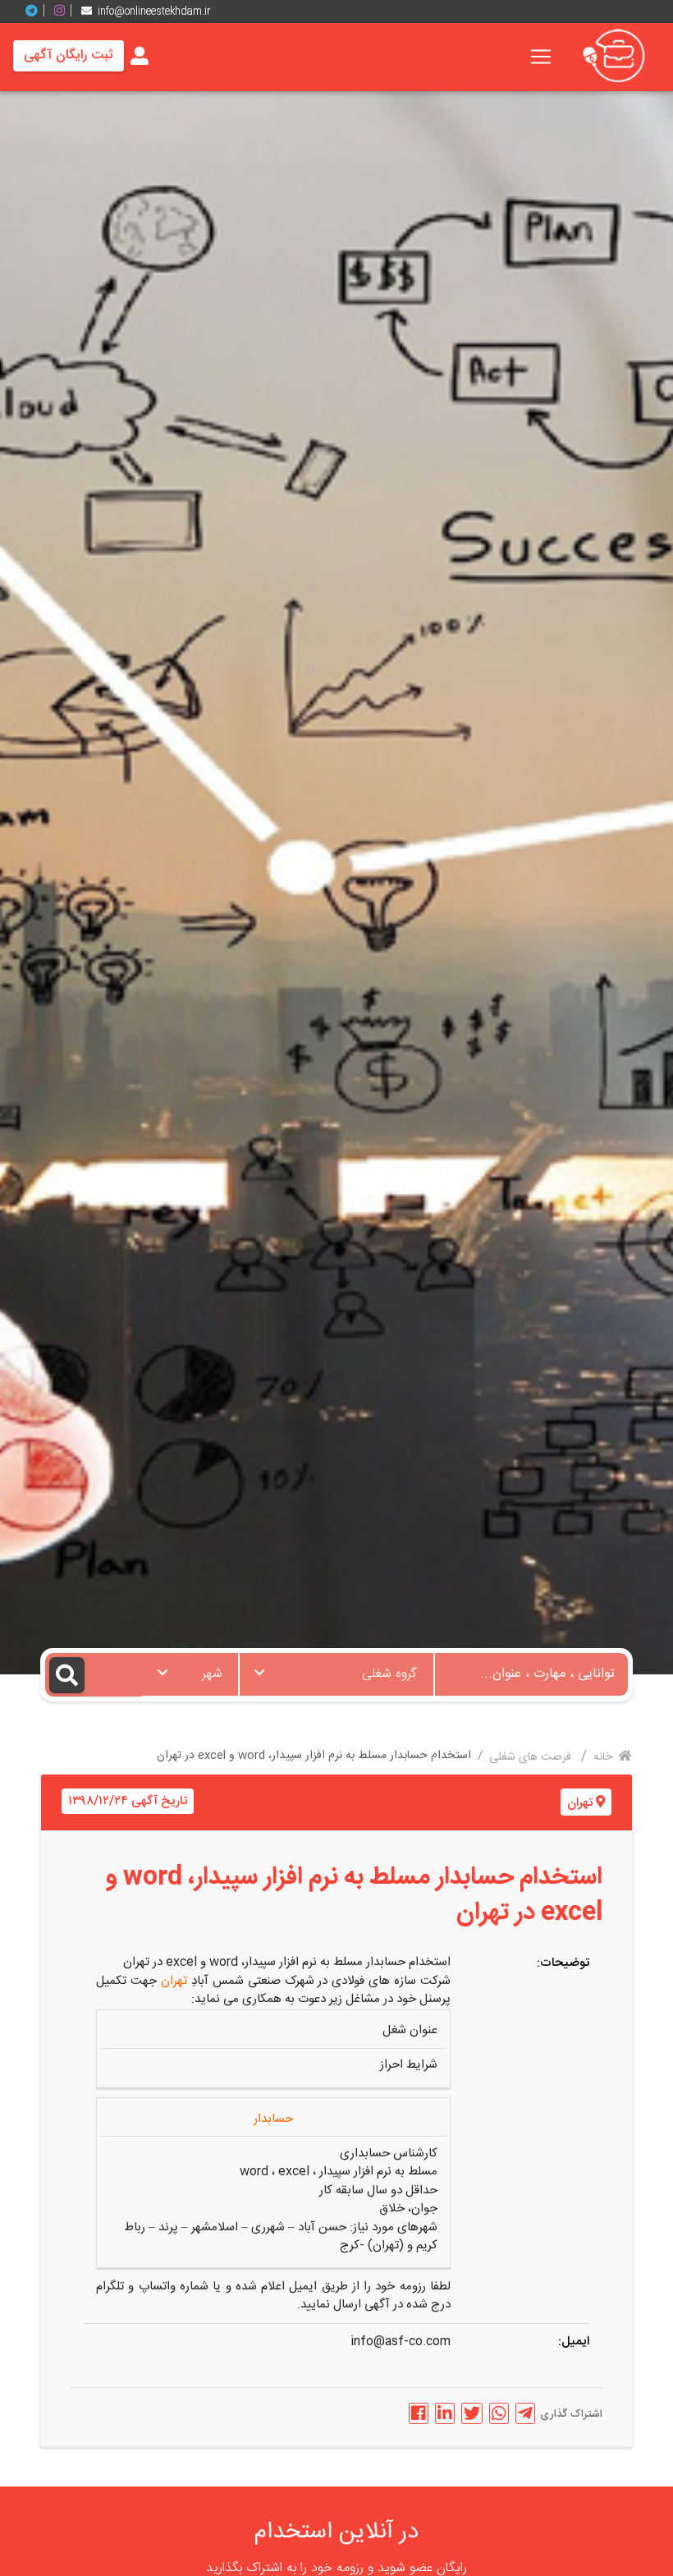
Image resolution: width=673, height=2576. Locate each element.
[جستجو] (94, 1675)
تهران (580, 1803)
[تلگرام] (38, 11)
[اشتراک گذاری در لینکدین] (445, 2413)
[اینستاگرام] (66, 11)
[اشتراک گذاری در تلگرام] (525, 2413)
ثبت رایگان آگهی (69, 55)
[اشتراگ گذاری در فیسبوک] (419, 2413)
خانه (604, 1757)
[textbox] (336, 1669)
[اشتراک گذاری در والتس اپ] (499, 2413)
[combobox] (336, 1674)
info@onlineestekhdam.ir (154, 11)
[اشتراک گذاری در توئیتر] (472, 2413)
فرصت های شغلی (532, 1757)
